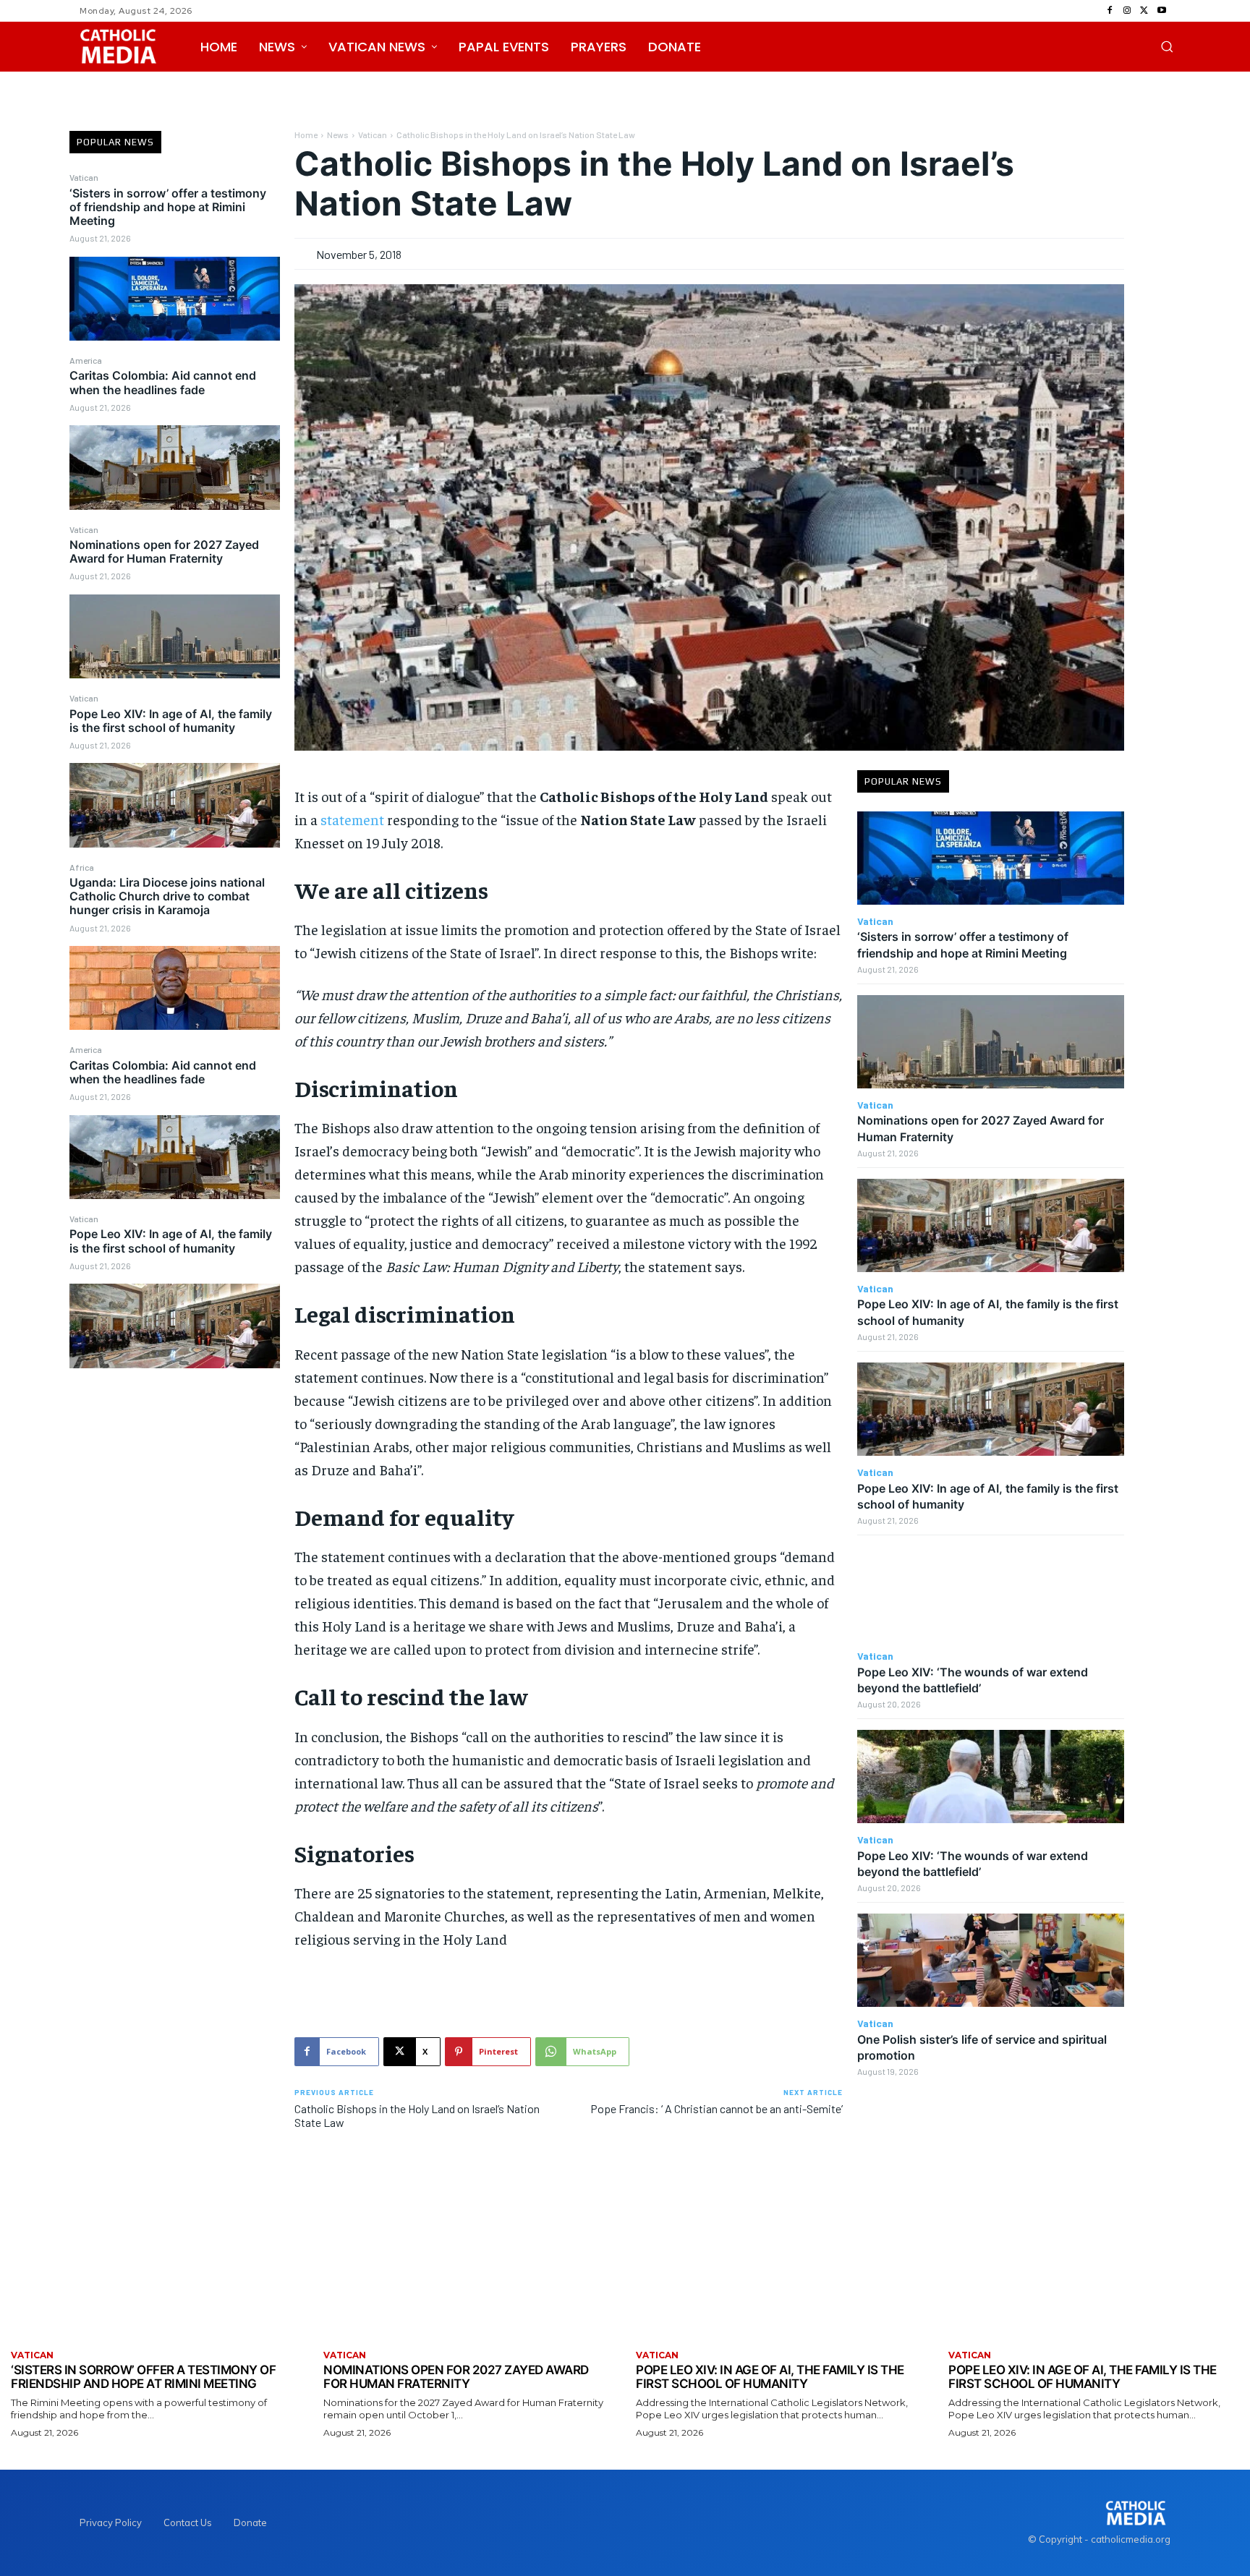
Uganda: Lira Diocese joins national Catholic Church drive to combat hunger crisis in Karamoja (167, 896)
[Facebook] (1110, 11)
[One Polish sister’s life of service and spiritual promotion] (991, 1960)
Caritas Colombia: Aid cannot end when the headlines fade (163, 382)
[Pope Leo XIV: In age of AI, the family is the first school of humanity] (175, 805)
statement (352, 819)
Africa (82, 867)
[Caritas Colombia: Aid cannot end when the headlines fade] (175, 467)
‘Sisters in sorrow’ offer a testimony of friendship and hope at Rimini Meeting (168, 207)
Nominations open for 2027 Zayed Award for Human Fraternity (164, 551)
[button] (1167, 46)
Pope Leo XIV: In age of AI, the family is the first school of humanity (171, 721)
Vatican (84, 177)
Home (306, 135)
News (338, 135)
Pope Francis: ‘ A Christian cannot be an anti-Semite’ (717, 2108)
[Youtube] (1162, 11)
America (86, 360)
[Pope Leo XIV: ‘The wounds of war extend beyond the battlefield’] (991, 1593)
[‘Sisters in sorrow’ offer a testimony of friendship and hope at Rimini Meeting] (175, 299)
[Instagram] (1127, 11)
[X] (1144, 11)
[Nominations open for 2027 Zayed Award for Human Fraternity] (175, 636)
